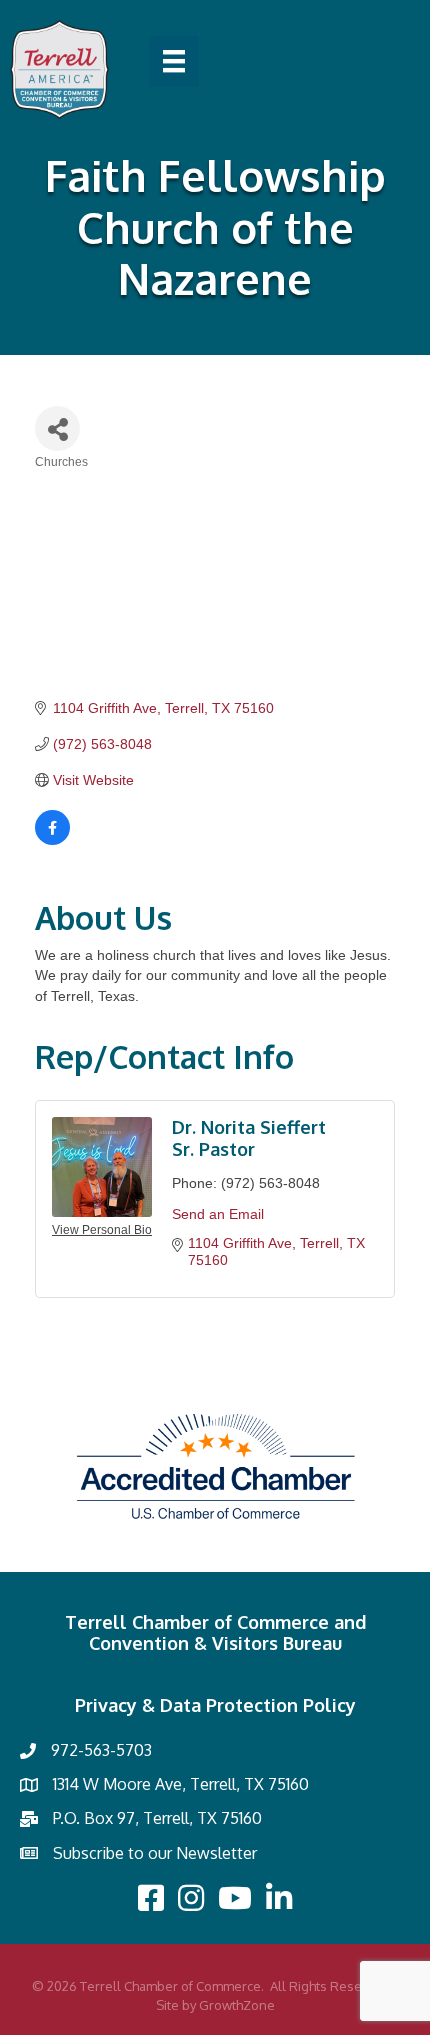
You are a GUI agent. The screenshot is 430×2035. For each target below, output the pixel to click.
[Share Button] (57, 428)
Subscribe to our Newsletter (155, 1853)
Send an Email (218, 1214)
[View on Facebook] (52, 840)
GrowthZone (237, 2005)
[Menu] (174, 61)
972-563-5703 (101, 1750)
